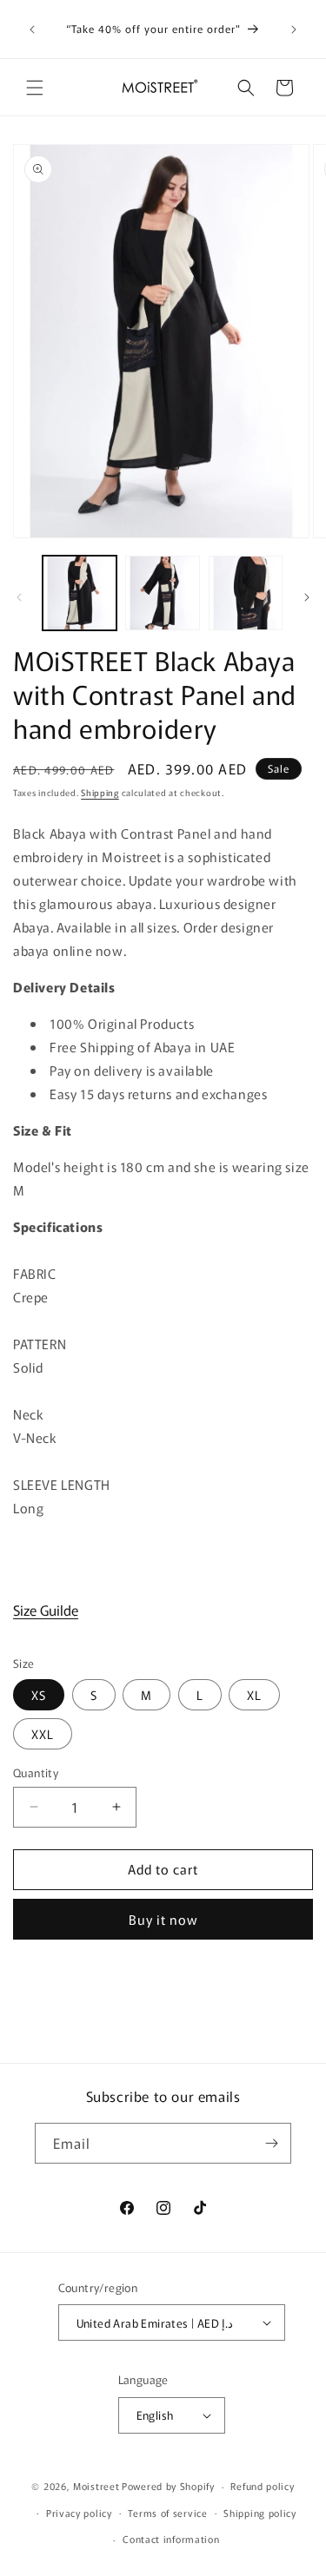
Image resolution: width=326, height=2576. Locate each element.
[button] (35, 88)
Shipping (100, 792)
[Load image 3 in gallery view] (246, 593)
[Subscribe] (271, 2143)
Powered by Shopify (168, 2486)
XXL (43, 1734)
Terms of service (167, 2513)
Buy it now (163, 1919)
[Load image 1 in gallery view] (80, 593)
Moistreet (96, 2486)
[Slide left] (19, 597)
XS (39, 1695)
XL (254, 1695)
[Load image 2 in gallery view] (162, 593)
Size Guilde (46, 1610)
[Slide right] (307, 597)
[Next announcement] (294, 30)
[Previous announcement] (32, 30)
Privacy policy (79, 2513)
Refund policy (262, 2486)
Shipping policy (260, 2513)
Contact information (171, 2539)
